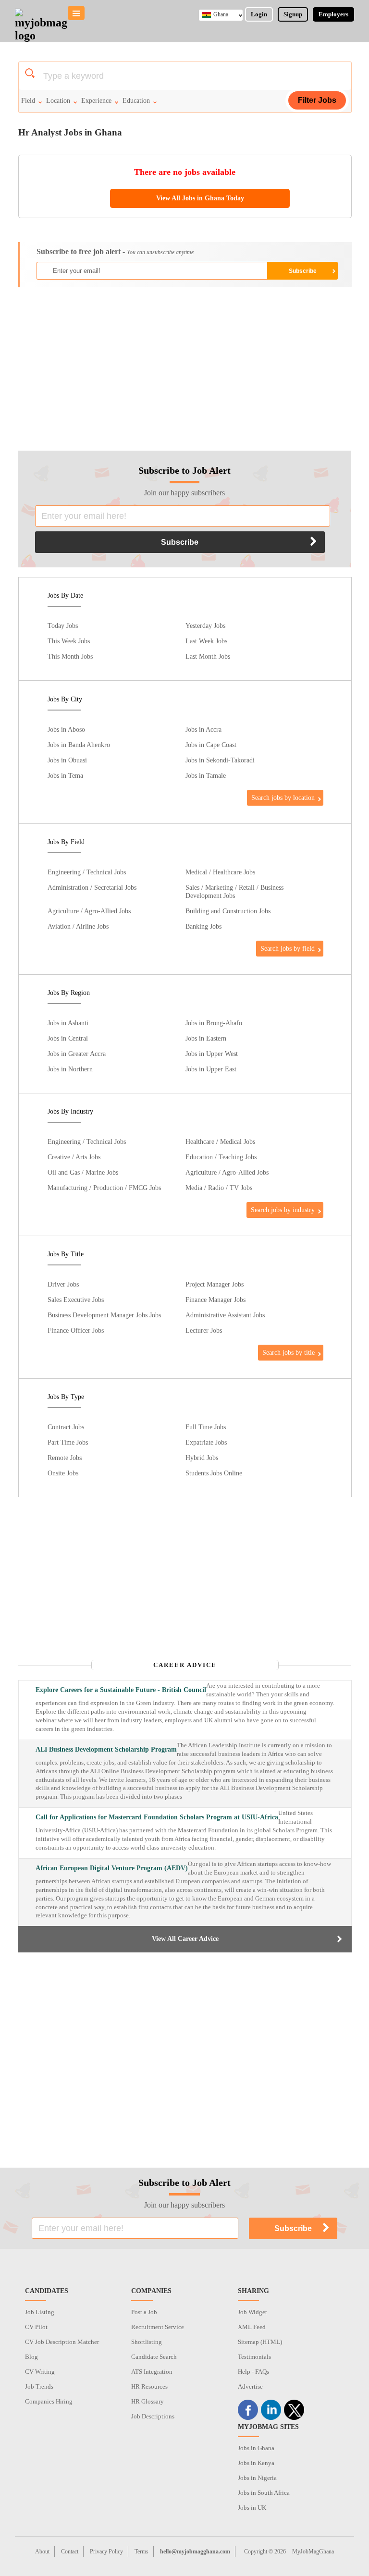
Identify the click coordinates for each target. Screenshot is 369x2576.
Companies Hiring (49, 2401)
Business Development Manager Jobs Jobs (104, 1315)
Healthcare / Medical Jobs (220, 1141)
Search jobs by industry (283, 1210)
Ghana (221, 14)
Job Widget (252, 2312)
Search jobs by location (283, 797)
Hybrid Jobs (202, 1458)
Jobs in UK (252, 2508)
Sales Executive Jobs (76, 1300)
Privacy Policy (106, 2551)
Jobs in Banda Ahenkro (79, 745)
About (42, 2551)
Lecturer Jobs (204, 1330)
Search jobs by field (288, 948)
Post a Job (144, 2312)
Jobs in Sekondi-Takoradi (220, 760)
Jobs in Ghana (256, 2448)
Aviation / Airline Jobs (78, 926)
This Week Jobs (69, 641)
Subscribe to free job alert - (115, 251)
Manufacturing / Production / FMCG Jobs (104, 1188)
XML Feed (252, 2327)
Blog (31, 2357)
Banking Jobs (203, 926)
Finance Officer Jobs (76, 1330)
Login (259, 14)
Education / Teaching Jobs (221, 1157)
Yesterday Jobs (205, 626)
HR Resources (149, 2386)
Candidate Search (154, 2357)
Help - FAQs (253, 2372)
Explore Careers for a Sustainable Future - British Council (121, 1690)
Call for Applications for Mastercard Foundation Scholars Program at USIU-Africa (157, 1817)
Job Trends (39, 2386)
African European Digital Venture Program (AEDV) (112, 1868)
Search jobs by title (289, 1352)
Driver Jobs (63, 1284)
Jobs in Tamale (206, 775)
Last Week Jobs (206, 641)
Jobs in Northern (70, 1069)
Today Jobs (63, 626)
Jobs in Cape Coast (211, 745)
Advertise (250, 2386)
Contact (70, 2551)
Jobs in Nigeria (257, 2478)
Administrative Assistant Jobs (225, 1315)
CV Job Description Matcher (62, 2342)
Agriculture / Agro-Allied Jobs (89, 911)
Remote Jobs (65, 1458)
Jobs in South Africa (264, 2493)
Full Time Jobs (206, 1427)
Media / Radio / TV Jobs (219, 1188)
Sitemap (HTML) (260, 2342)
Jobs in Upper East (211, 1069)
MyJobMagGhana (313, 2551)
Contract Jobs (66, 1427)
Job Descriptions (153, 2416)
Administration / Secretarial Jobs (92, 887)
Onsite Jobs (63, 1473)
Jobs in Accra (203, 729)
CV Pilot (36, 2327)
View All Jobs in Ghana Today (200, 198)
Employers (333, 14)
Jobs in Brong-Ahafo (214, 1023)
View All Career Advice (185, 1939)
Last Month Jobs (208, 656)
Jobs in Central (68, 1038)
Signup (293, 14)
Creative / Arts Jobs (74, 1157)
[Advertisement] (185, 364)
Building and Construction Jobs (228, 911)
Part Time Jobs (68, 1442)
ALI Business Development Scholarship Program (106, 1749)
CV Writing (40, 2372)
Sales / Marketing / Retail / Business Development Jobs (234, 891)
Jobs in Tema (65, 775)
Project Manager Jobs (215, 1284)
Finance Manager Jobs (215, 1300)
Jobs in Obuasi (67, 760)
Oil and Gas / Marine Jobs (83, 1172)
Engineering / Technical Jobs (87, 872)
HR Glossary (148, 2401)
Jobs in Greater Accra (77, 1054)
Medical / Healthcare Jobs (220, 872)
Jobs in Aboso (66, 729)
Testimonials (254, 2357)
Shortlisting (147, 2342)
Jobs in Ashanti (68, 1023)
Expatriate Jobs (206, 1442)
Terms (141, 2551)
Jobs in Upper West (212, 1054)
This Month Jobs (70, 656)
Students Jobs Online (214, 1473)
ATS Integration (152, 2372)
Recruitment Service (158, 2327)
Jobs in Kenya (256, 2463)
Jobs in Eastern (206, 1038)
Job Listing (40, 2312)
